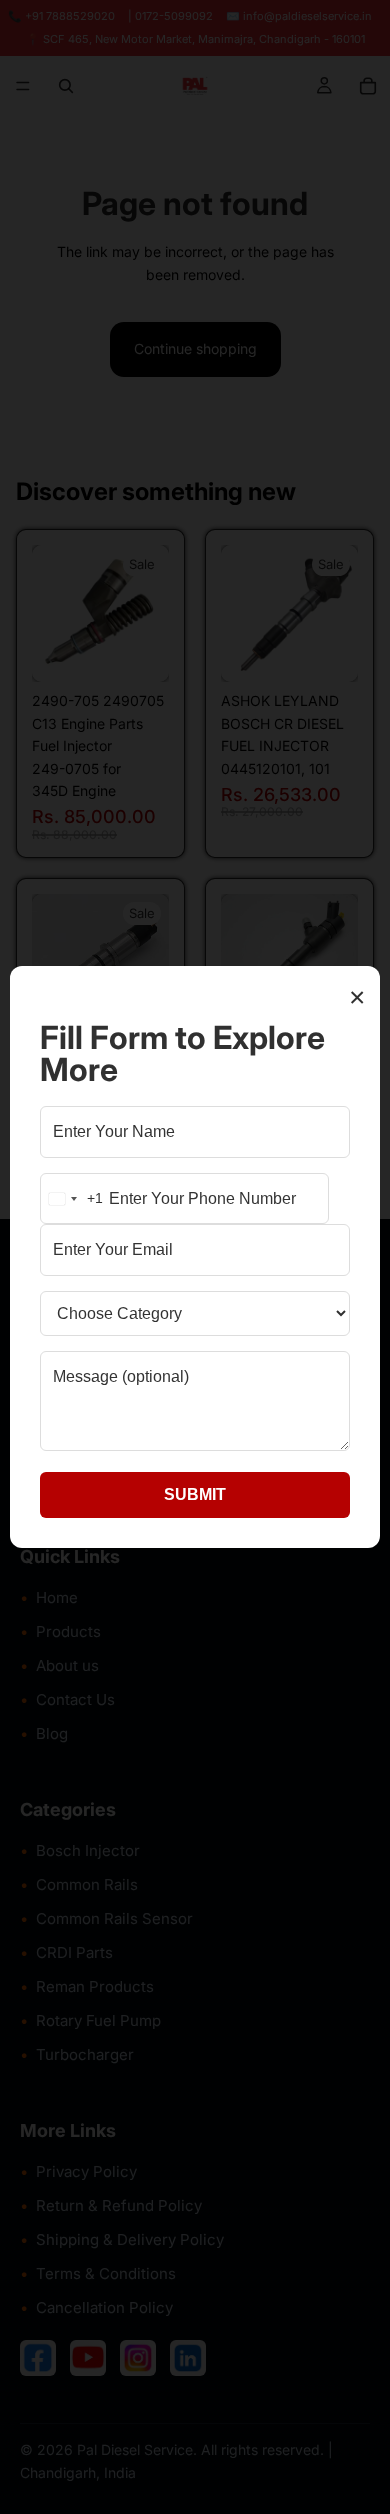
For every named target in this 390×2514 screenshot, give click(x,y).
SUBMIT (195, 1494)
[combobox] (72, 1199)
